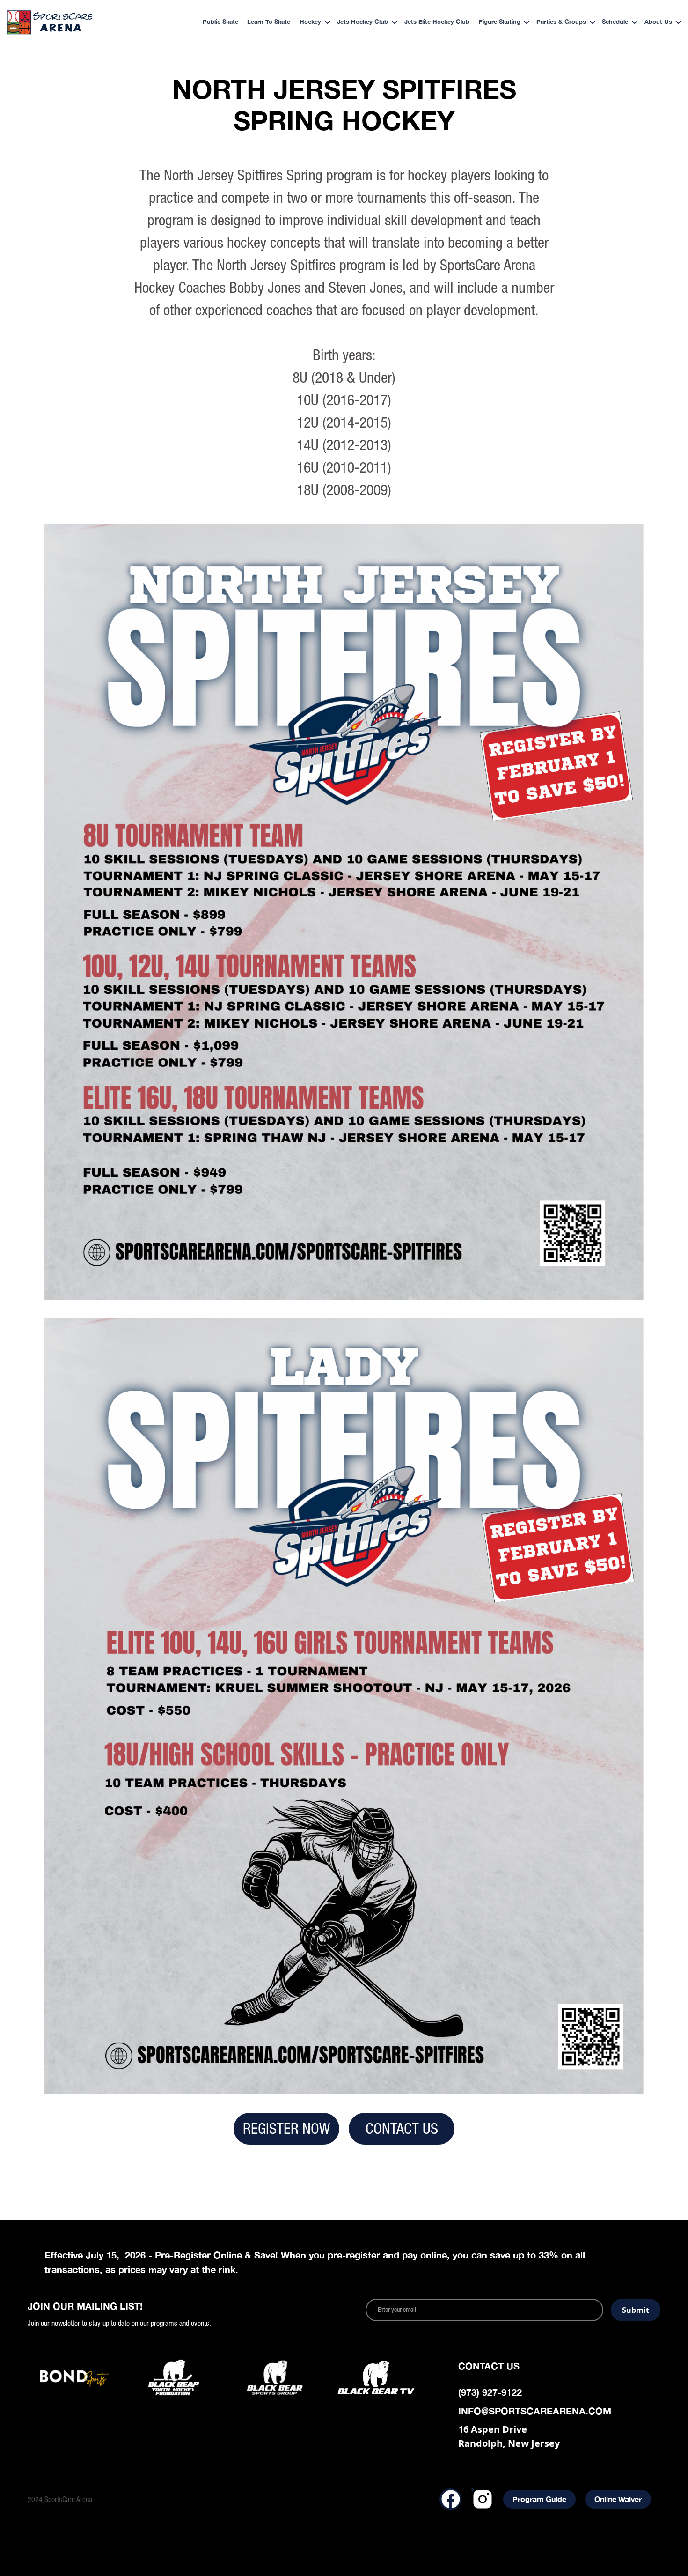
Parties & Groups (561, 22)
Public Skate (220, 22)
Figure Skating (500, 22)
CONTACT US (402, 2128)
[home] (68, 22)
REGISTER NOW (286, 2128)
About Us (658, 22)
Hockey (310, 22)
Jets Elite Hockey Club (437, 22)
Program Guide (539, 2499)
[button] (311, 23)
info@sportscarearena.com (535, 2411)
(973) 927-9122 (490, 2392)
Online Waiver (618, 2499)
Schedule (615, 22)
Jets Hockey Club (362, 22)
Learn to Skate (269, 22)
